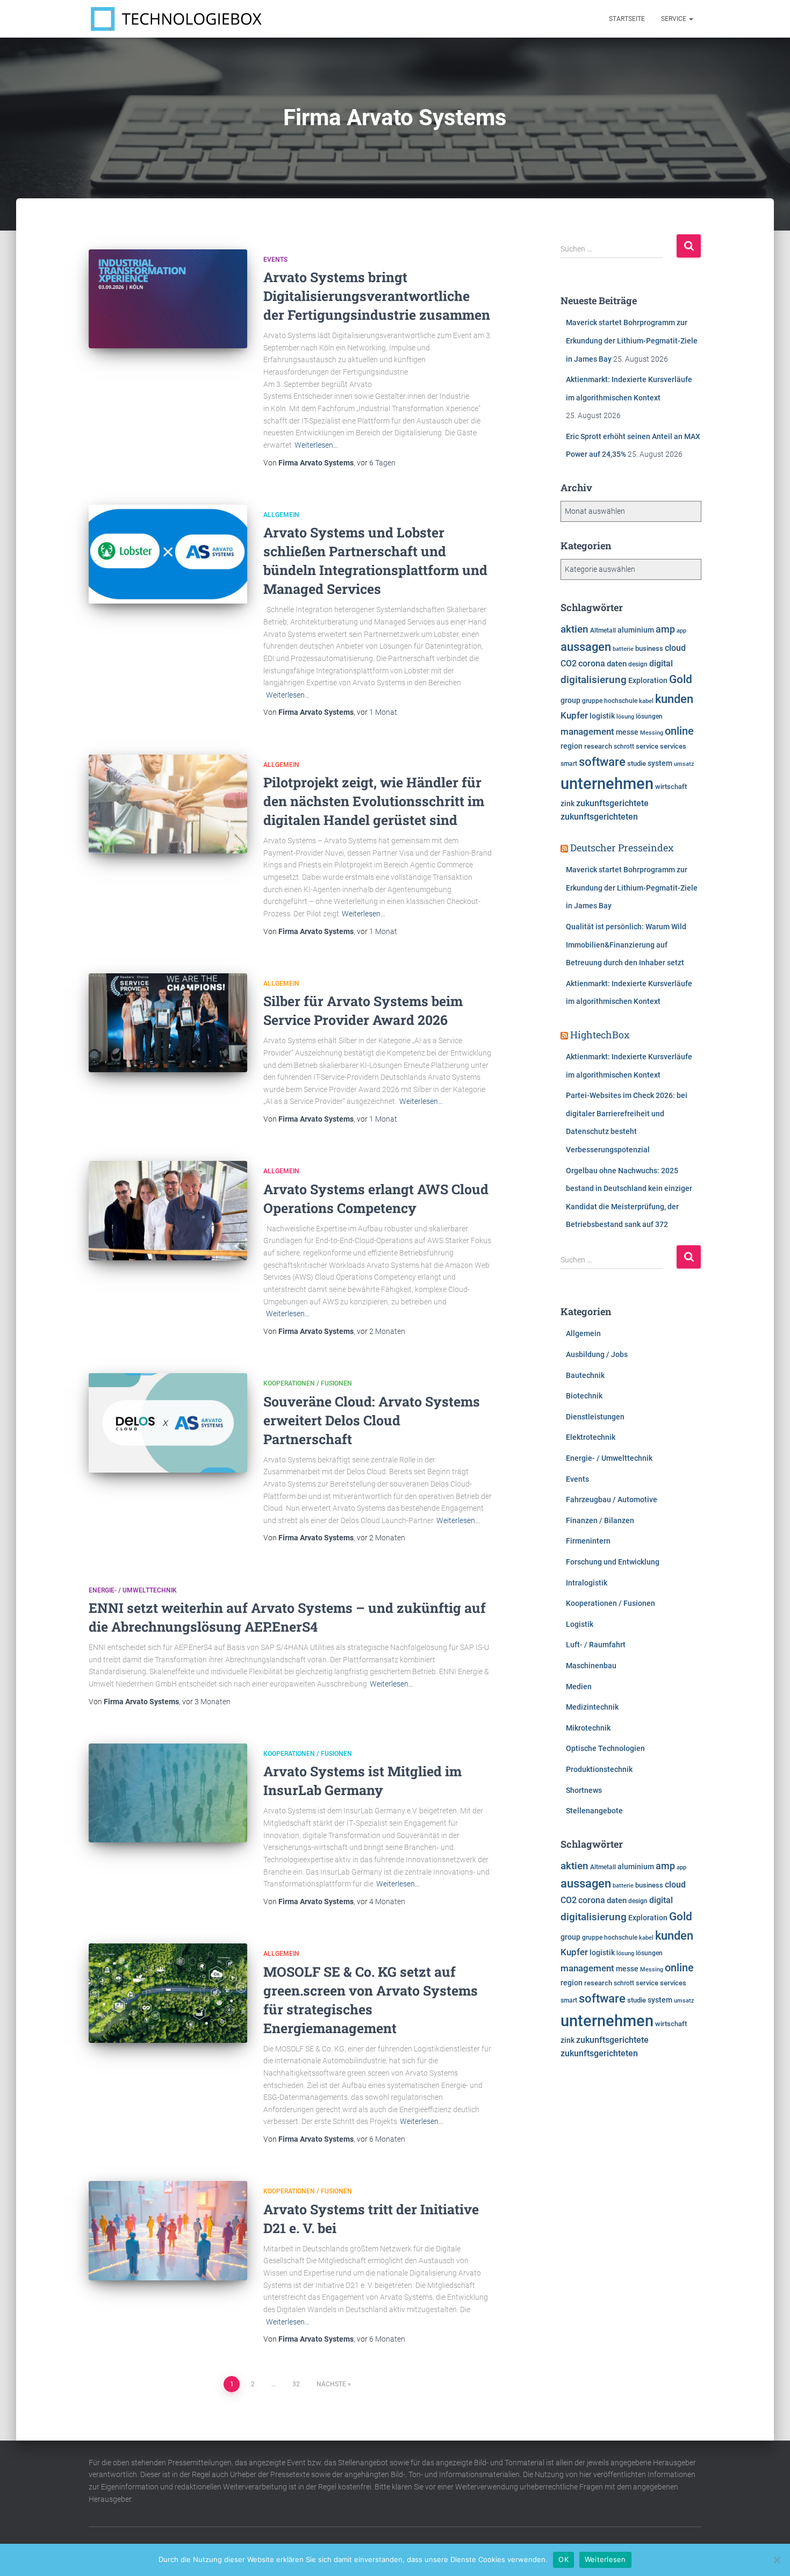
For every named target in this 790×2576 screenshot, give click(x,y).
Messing (652, 733)
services (673, 746)
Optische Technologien (605, 1748)
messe (627, 732)
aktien (574, 629)
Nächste (331, 2384)
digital (661, 664)
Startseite (627, 19)
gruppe (592, 701)
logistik (602, 716)
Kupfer (574, 715)
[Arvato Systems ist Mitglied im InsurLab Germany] (168, 1793)
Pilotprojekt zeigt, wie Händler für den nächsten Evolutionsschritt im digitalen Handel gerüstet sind (374, 801)
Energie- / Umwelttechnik (133, 1590)
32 (296, 2384)
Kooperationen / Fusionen (308, 1383)
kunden (674, 699)
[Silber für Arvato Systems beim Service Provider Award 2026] (168, 1023)
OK (563, 2559)
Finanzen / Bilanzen (600, 1520)
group (570, 700)
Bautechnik (585, 1375)
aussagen (586, 647)
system (660, 763)
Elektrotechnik (591, 1437)
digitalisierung (594, 680)
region (572, 746)
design (638, 664)
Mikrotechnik (588, 1728)
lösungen (649, 716)
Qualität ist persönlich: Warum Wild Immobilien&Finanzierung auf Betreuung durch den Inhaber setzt (626, 945)
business (649, 648)
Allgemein (281, 515)
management (587, 731)
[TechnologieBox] (176, 19)
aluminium (636, 630)
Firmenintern (588, 1541)
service (647, 746)
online (679, 731)
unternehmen (607, 784)
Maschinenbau (591, 1666)
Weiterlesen (605, 2559)
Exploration (648, 680)
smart (569, 764)
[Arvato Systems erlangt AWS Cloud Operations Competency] (168, 1210)
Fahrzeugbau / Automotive (612, 1499)
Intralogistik (587, 1583)
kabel (646, 701)
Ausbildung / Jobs (597, 1354)
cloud (675, 648)
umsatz (684, 764)
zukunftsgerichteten (599, 817)
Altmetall (603, 630)
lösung (625, 717)
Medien (579, 1687)
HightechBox (600, 1035)
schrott (624, 747)
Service (674, 19)
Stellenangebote (594, 1811)
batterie (623, 649)
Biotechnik (584, 1396)
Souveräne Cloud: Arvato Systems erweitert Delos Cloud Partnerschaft (372, 1420)
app (681, 630)
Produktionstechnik (599, 1769)
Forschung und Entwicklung (613, 1562)
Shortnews (584, 1790)
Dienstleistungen (595, 1417)
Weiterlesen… (316, 445)
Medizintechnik (592, 1707)
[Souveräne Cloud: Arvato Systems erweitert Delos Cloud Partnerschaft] (168, 1423)
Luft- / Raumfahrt (596, 1645)
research (598, 746)
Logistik (580, 1624)
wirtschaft (671, 787)
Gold (681, 679)
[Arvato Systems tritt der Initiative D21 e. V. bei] (168, 2230)
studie (637, 763)
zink (568, 803)
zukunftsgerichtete (612, 803)
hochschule (621, 701)
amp (665, 629)
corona (592, 664)
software (602, 762)
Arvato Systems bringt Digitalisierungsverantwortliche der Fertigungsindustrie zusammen (377, 296)
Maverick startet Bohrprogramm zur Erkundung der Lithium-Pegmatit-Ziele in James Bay (632, 340)
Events (275, 260)
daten (617, 664)
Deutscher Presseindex (622, 848)
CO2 (569, 663)
